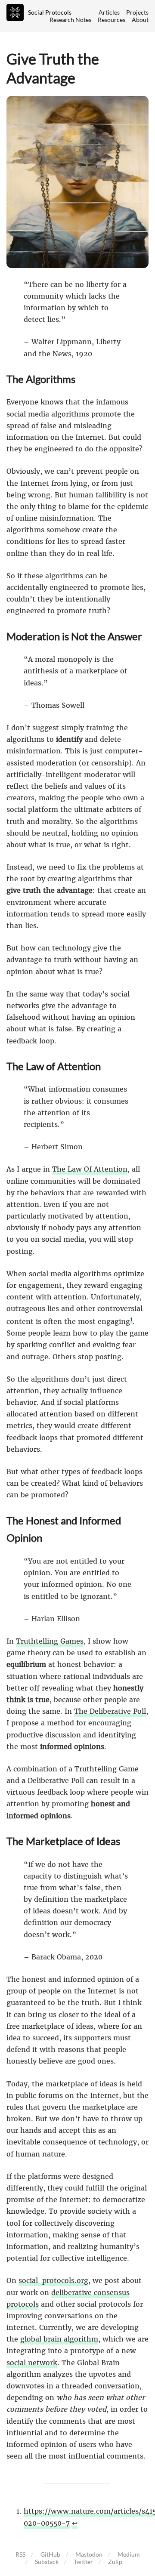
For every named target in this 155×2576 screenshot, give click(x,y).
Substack (47, 2562)
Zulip (115, 2562)
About (140, 20)
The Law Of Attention (90, 1169)
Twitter (83, 2562)
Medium (129, 2554)
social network (32, 2363)
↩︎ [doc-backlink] (75, 2523)
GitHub (50, 2554)
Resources (112, 20)
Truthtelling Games (50, 1641)
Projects (137, 12)
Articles (109, 12)
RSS (20, 2554)
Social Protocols (50, 12)
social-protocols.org (53, 2280)
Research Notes (70, 20)
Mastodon (89, 2554)
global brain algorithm (59, 2339)
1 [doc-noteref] (131, 1319)
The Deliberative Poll (110, 1711)
